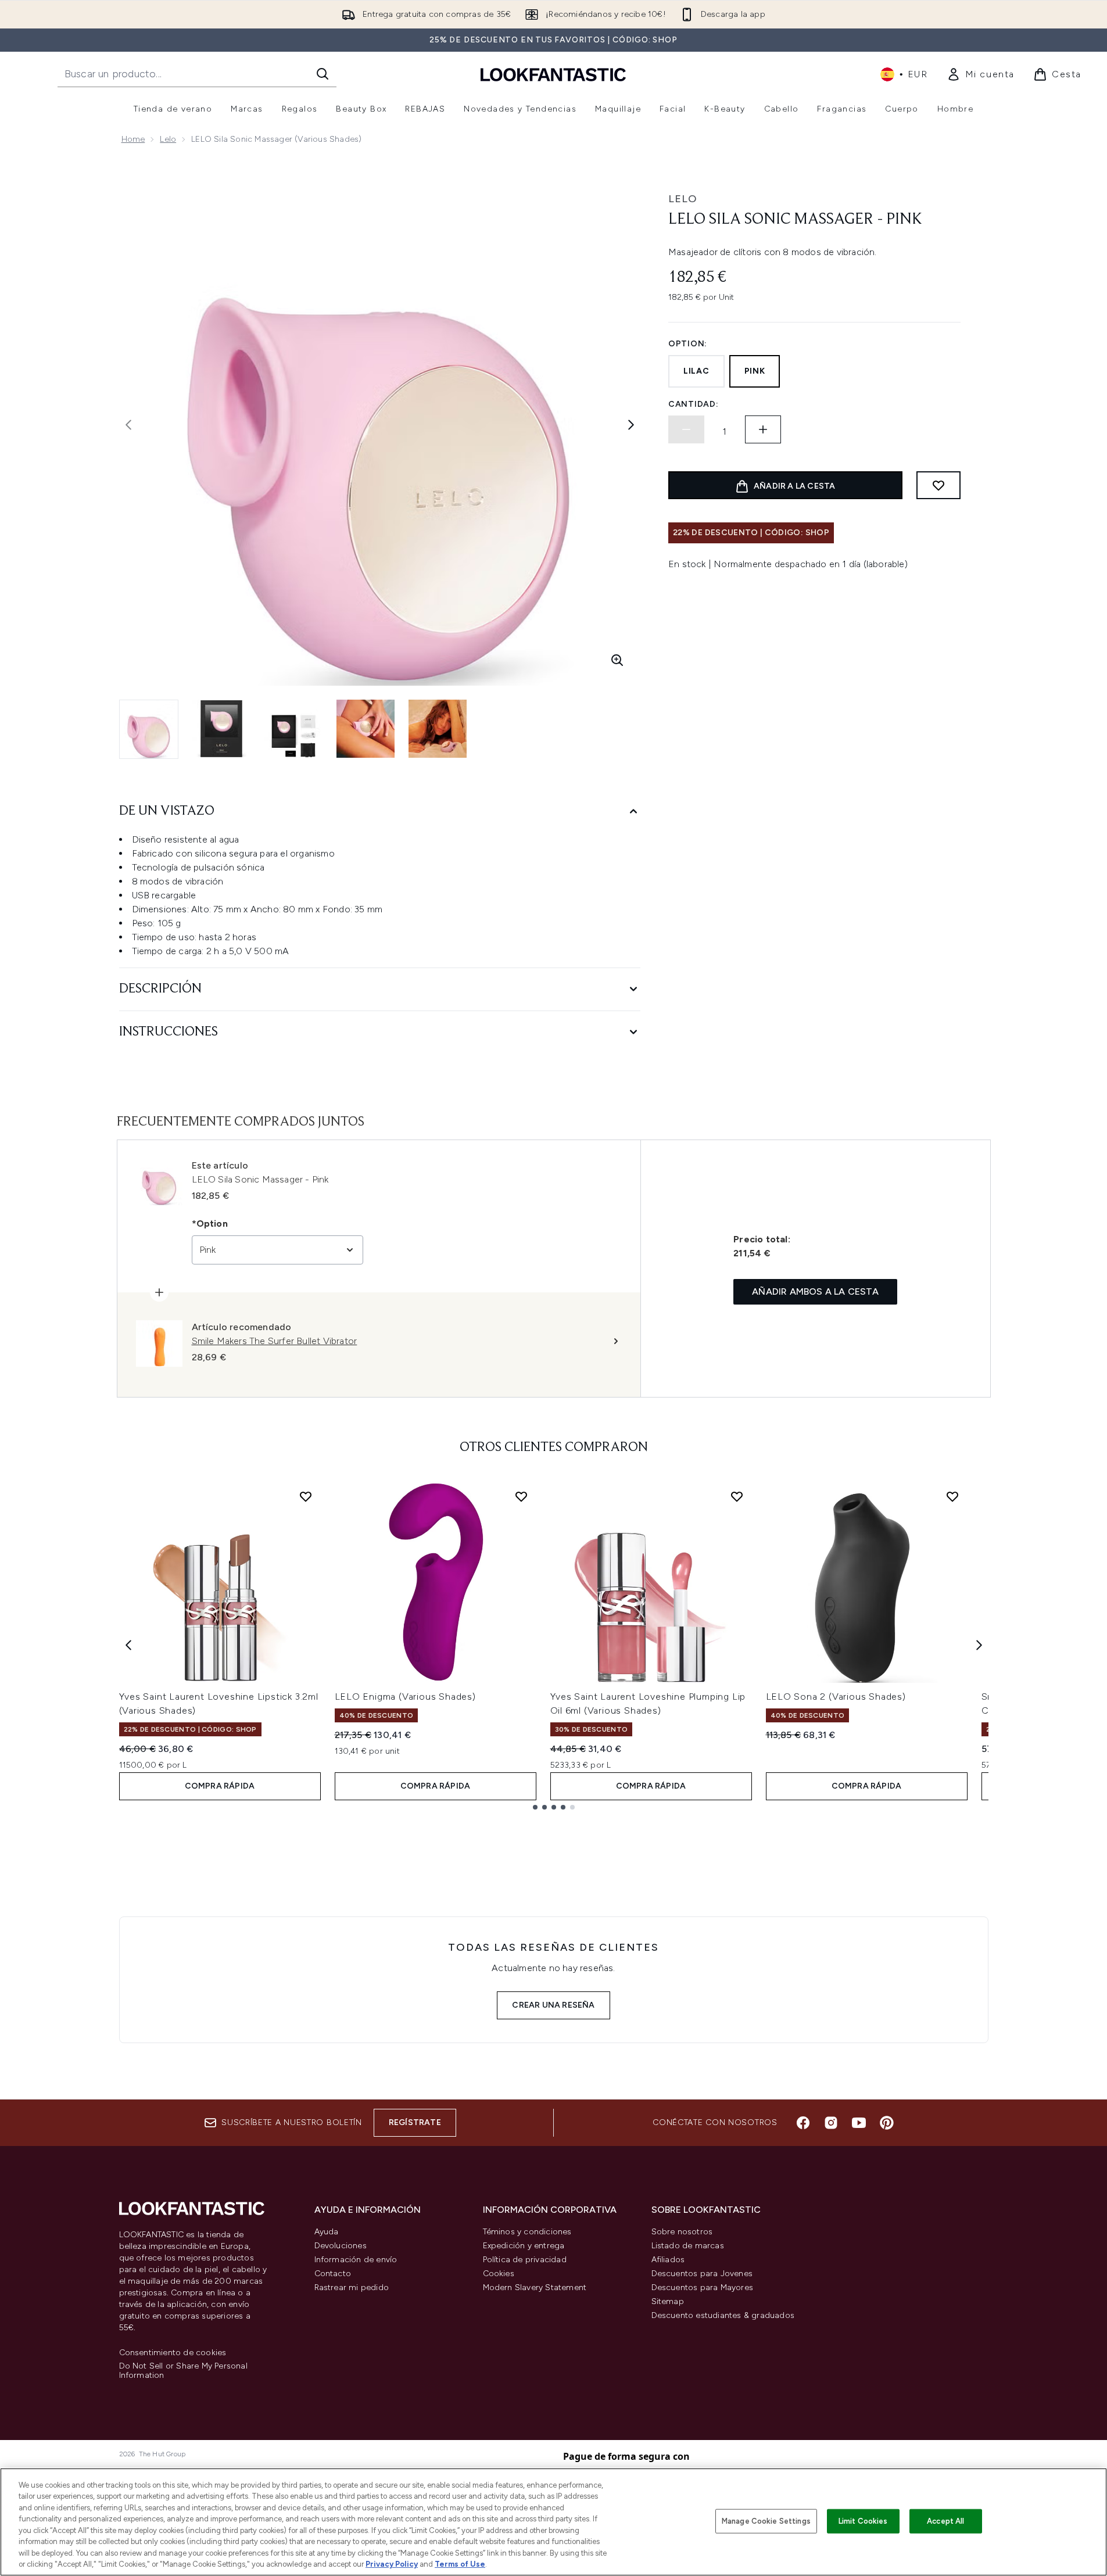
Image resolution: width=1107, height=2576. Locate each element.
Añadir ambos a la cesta (815, 1291)
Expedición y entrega (524, 2246)
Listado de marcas (688, 2246)
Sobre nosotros (682, 2232)
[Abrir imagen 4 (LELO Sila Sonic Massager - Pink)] (366, 729)
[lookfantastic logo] (553, 74)
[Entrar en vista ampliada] (617, 660)
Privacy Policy (392, 2564)
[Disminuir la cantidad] (686, 429)
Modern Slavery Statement (535, 2287)
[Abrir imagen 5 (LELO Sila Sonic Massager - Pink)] (438, 729)
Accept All (945, 2521)
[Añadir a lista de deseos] (938, 485)
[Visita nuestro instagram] (831, 2123)
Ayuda (327, 2232)
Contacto (333, 2274)
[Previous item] (128, 1645)
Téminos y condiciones (527, 2232)
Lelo (168, 139)
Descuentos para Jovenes (702, 2274)
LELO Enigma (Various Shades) (405, 1697)
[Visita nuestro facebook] (803, 2123)
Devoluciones (341, 2246)
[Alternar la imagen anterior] (128, 425)
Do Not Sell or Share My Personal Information (183, 2371)
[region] (553, 2522)
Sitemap (668, 2301)
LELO (683, 199)
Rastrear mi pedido (352, 2287)
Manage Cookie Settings (766, 2521)
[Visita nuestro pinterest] (887, 2123)
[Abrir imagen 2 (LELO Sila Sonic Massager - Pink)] (221, 729)
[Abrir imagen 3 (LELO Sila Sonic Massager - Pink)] (293, 729)
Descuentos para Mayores (703, 2287)
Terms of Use (460, 2564)
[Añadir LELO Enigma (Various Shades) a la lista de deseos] (521, 1496)
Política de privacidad (525, 2260)
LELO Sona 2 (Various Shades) (836, 1697)
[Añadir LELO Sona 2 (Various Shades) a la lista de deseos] (952, 1496)
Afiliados (668, 2260)
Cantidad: (693, 404)
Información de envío (356, 2260)
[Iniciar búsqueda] (323, 74)
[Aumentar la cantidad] (763, 429)
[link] (981, 74)
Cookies (499, 2274)
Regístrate (415, 2122)
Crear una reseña (553, 2005)
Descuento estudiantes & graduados (723, 2315)
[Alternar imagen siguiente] (631, 425)
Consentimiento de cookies (173, 2353)
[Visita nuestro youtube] (859, 2123)
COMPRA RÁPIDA (220, 1786)
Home (133, 139)
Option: (688, 344)
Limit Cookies (863, 2521)
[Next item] (979, 1645)
